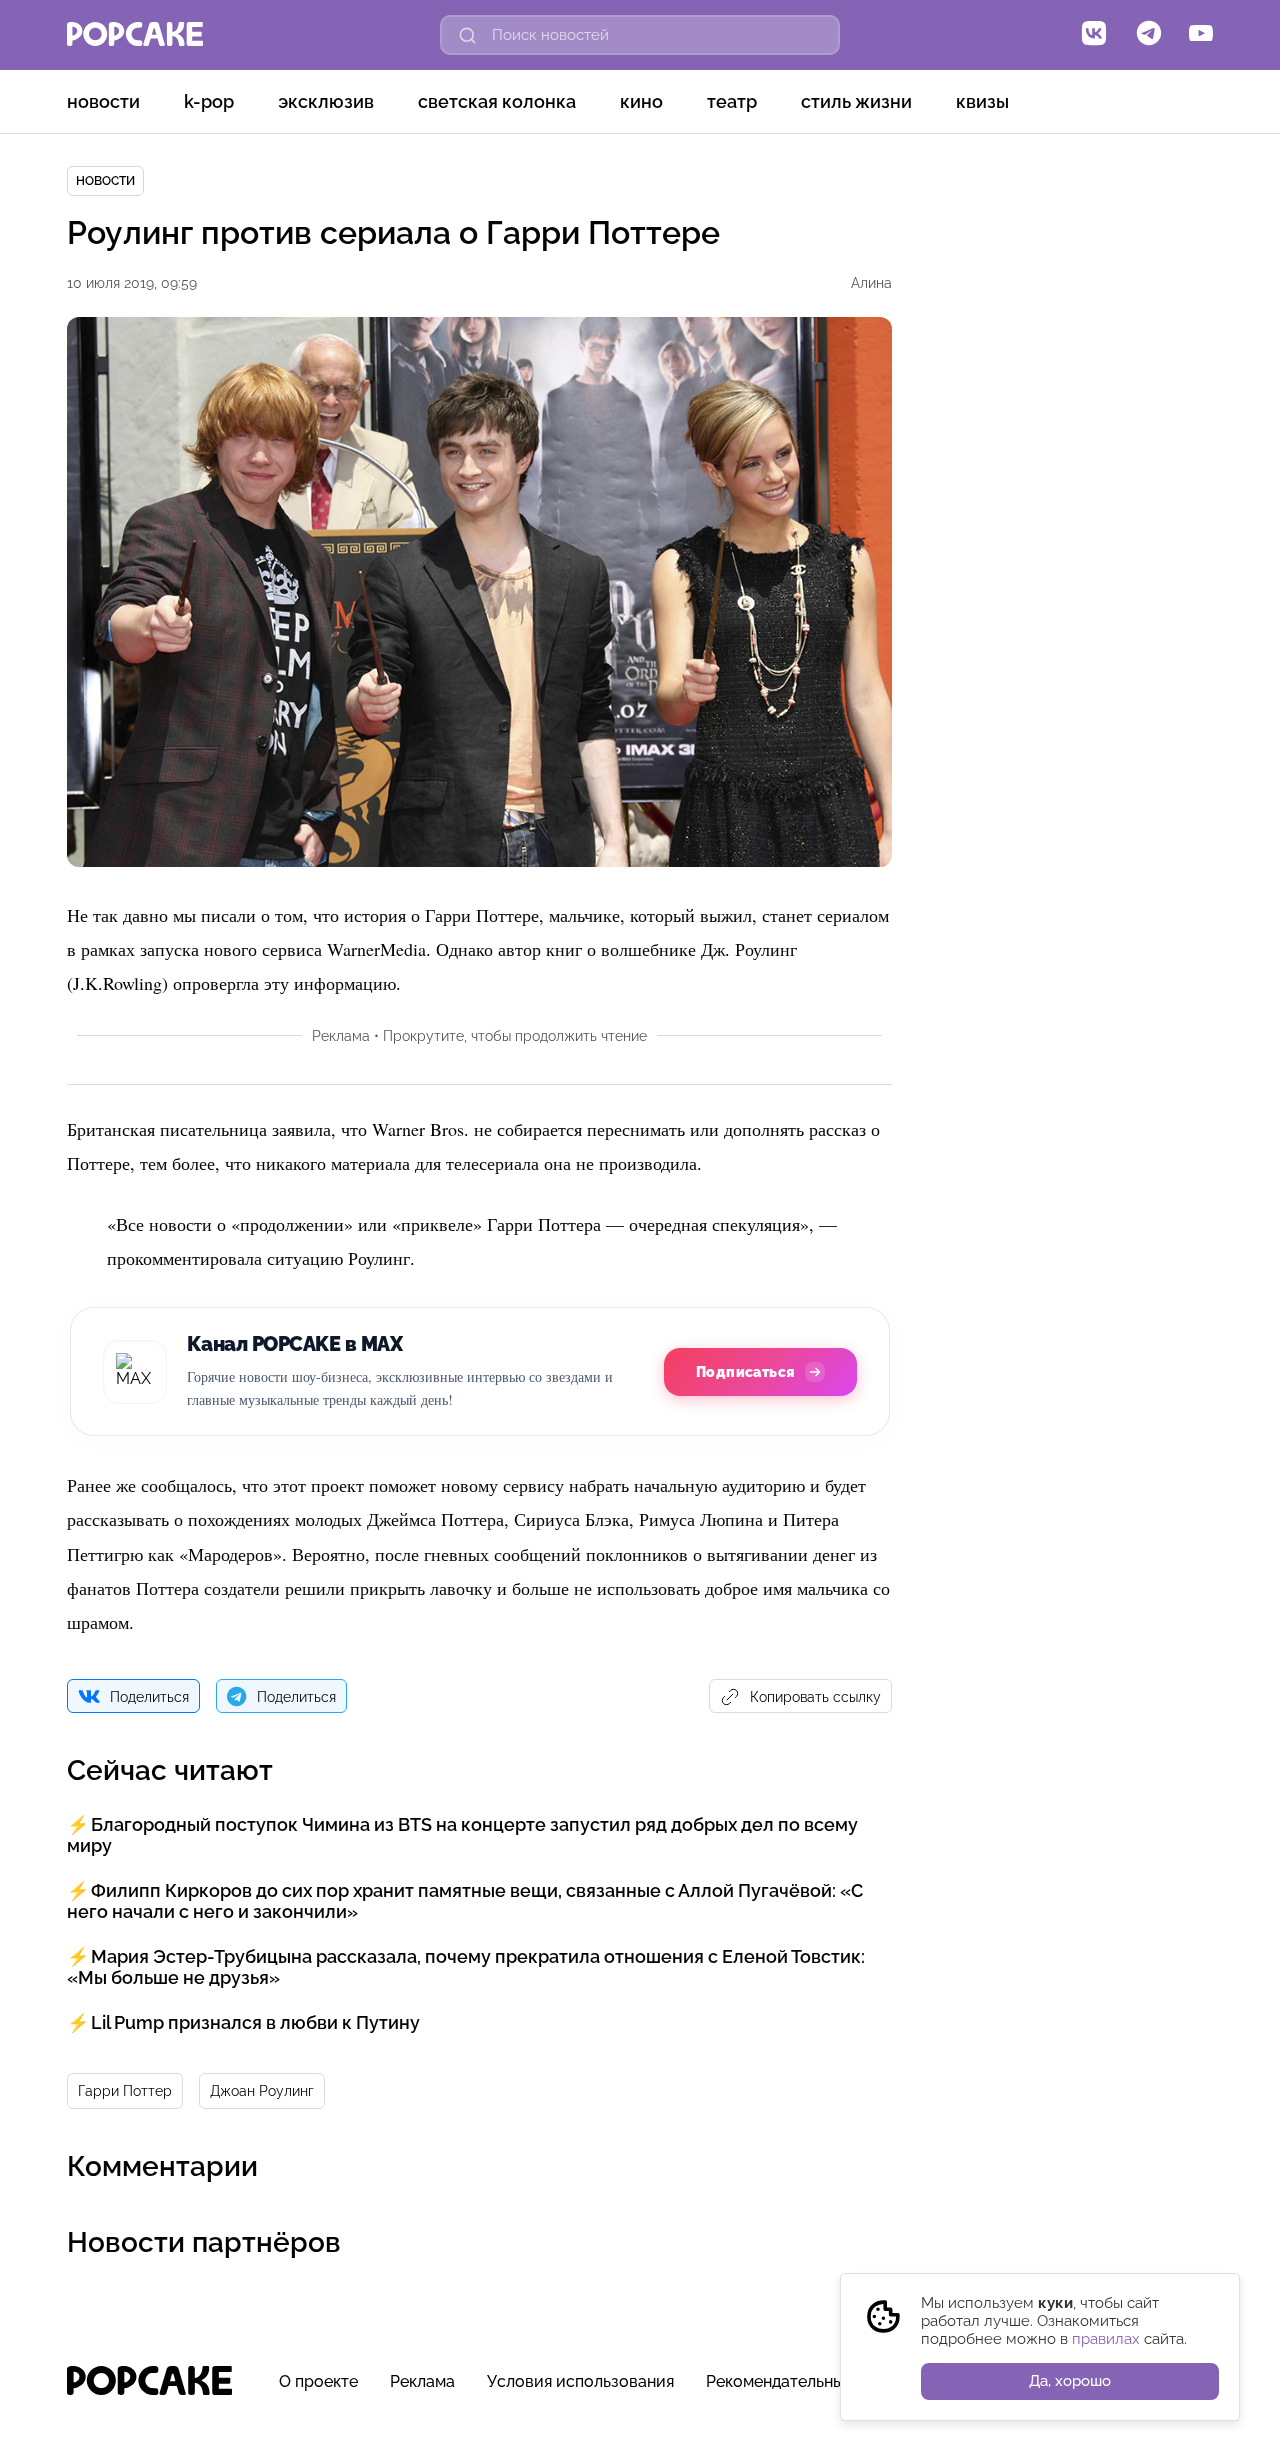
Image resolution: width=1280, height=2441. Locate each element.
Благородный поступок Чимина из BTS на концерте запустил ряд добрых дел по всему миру (462, 1835)
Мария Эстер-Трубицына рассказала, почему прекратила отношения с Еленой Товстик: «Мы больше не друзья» (466, 1967)
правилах (1106, 2339)
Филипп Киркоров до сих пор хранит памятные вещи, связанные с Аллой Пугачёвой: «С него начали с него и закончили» (465, 1901)
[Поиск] (468, 35)
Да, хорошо (1070, 2381)
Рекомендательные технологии (826, 2381)
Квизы (982, 101)
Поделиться (149, 1697)
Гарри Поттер (125, 2091)
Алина (871, 283)
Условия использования (580, 2381)
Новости (103, 101)
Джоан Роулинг (262, 2091)
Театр (732, 101)
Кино (641, 101)
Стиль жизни (856, 101)
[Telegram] (1149, 35)
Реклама (422, 2381)
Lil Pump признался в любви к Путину (255, 2022)
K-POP (209, 101)
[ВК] (1094, 35)
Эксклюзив (326, 101)
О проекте (318, 2381)
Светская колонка (497, 101)
